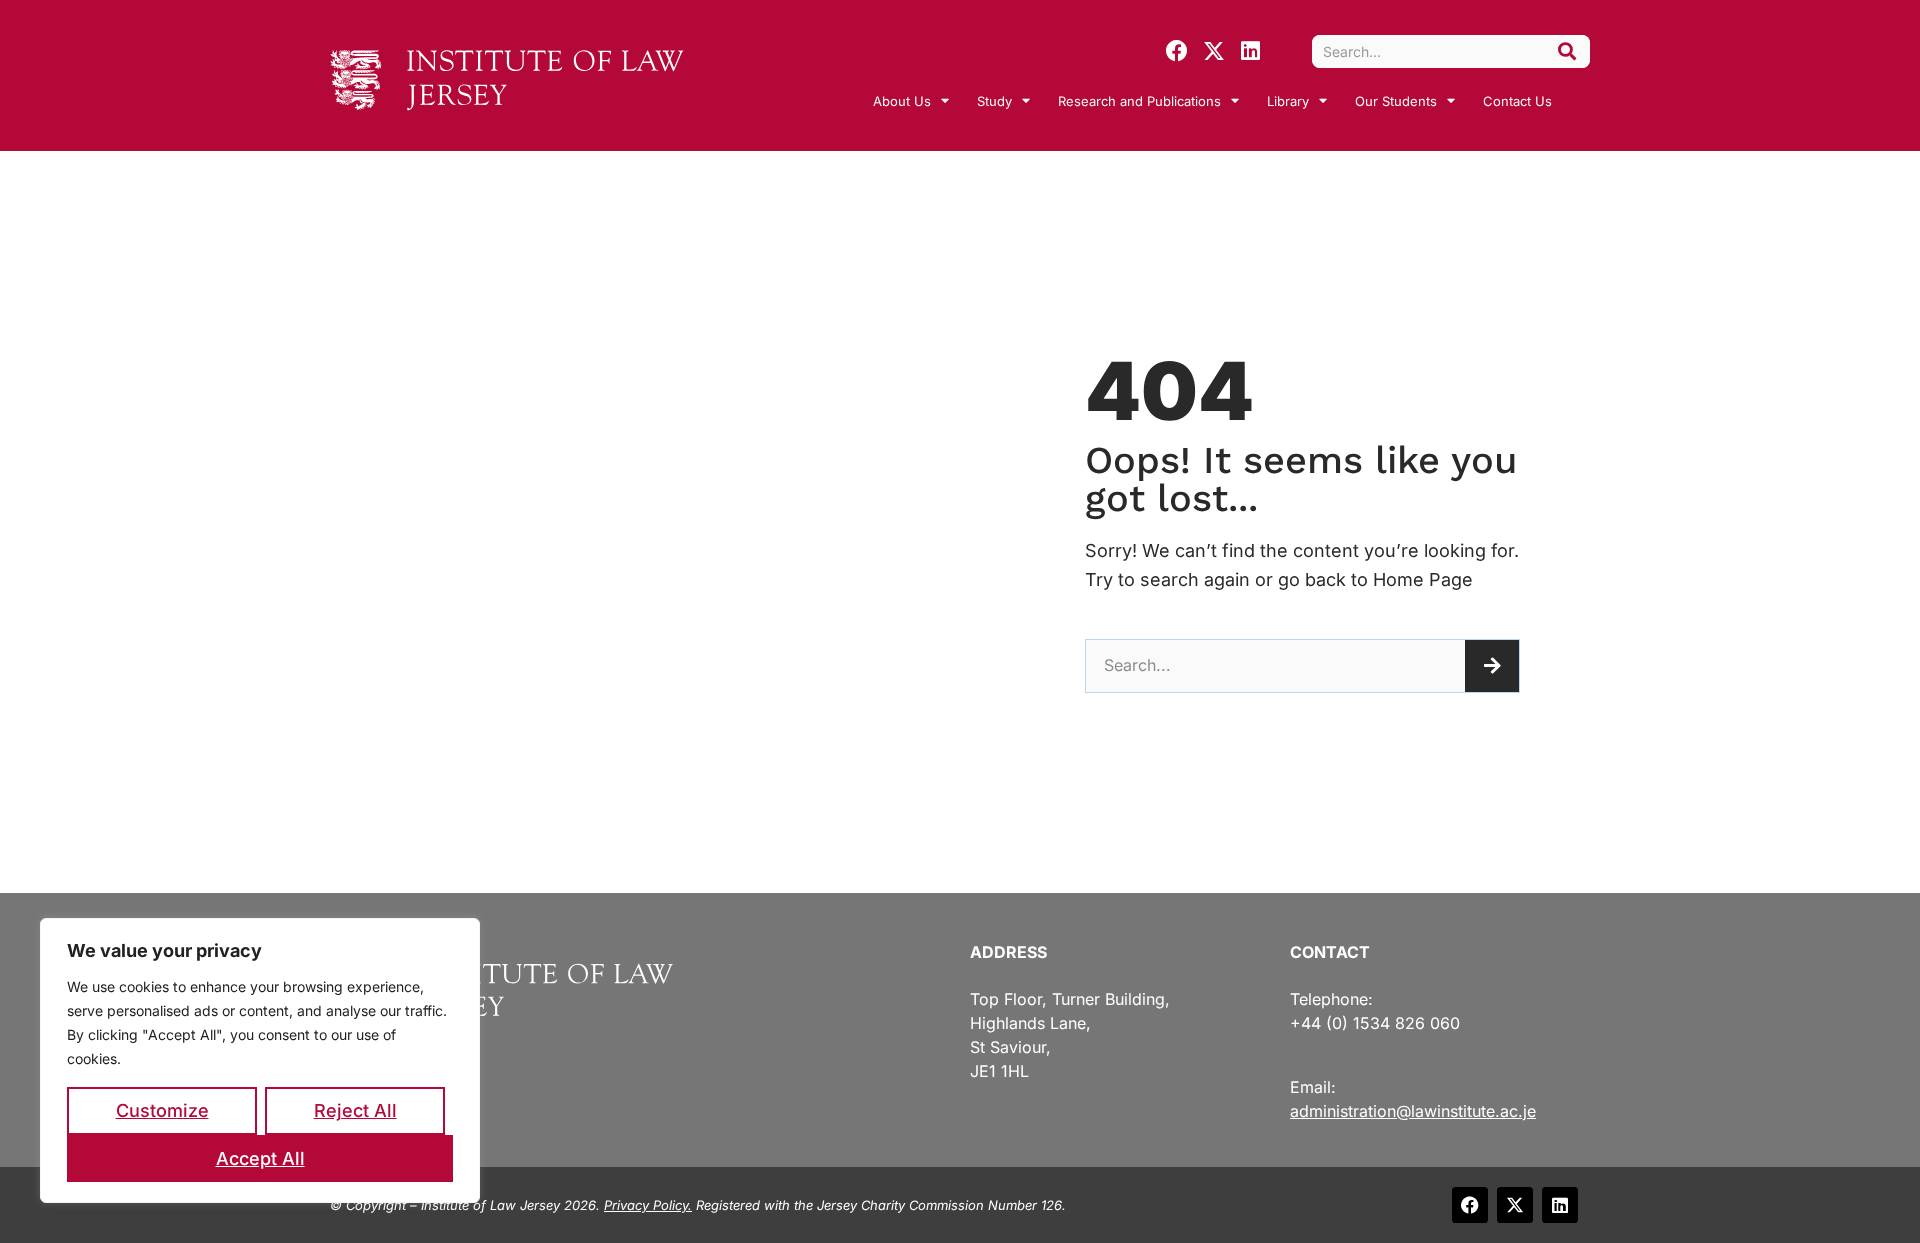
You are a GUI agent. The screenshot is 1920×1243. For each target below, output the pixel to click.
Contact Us (1517, 101)
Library (1288, 101)
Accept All (260, 1158)
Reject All (355, 1110)
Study (994, 101)
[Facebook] (1177, 51)
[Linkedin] (1251, 51)
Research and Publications (1139, 101)
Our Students (1396, 101)
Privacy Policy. (648, 1205)
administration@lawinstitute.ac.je (1413, 1111)
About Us (902, 101)
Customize (162, 1110)
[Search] (1567, 51)
